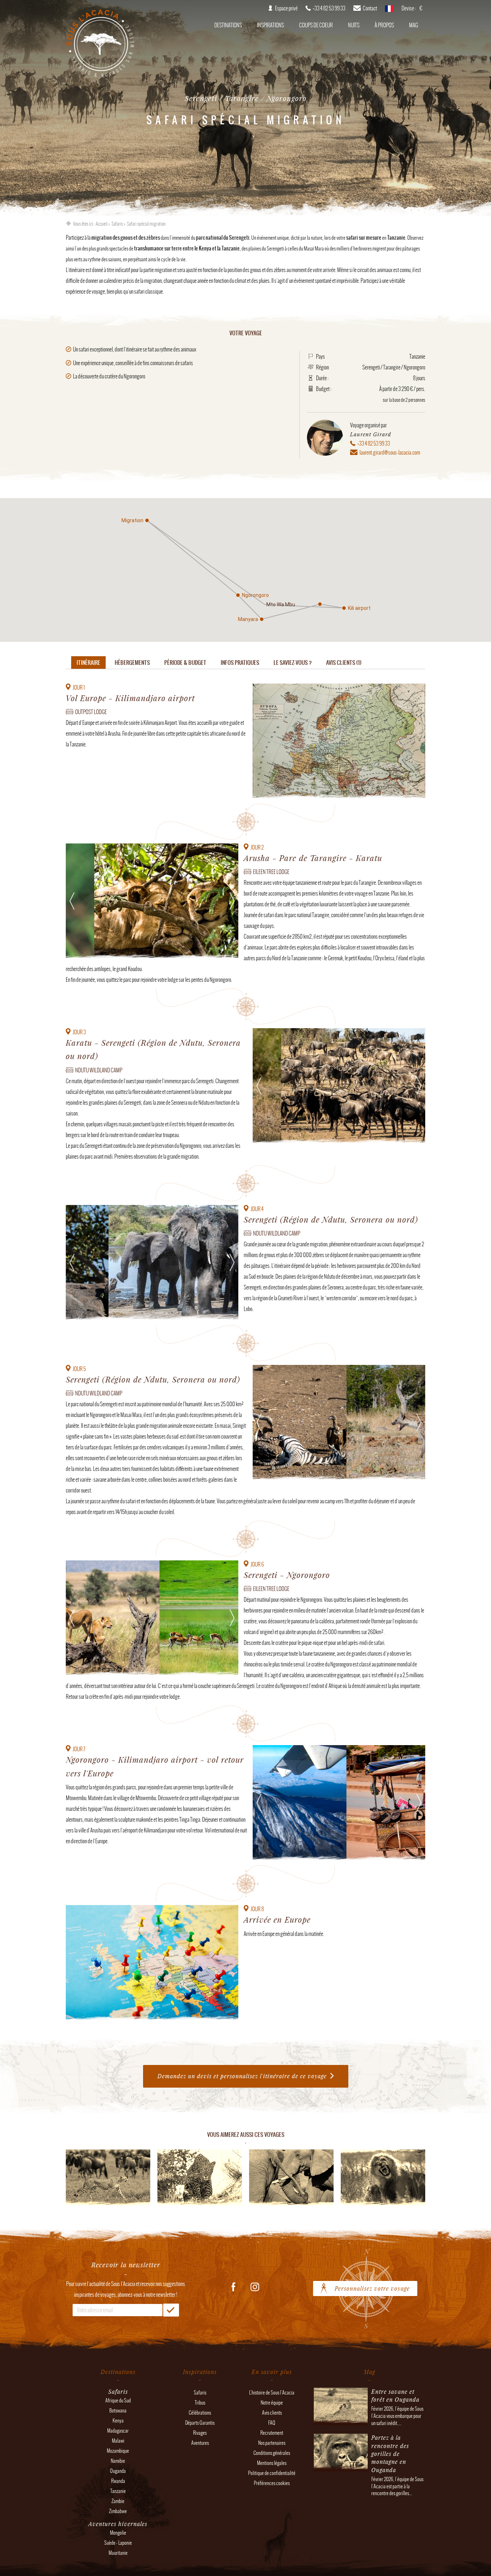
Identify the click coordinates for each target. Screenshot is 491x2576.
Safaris (117, 224)
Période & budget (185, 663)
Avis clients (272, 2413)
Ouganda (118, 2471)
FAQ (272, 2423)
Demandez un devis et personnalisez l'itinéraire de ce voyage (242, 2076)
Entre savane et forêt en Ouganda (395, 2395)
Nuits (354, 25)
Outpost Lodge (91, 712)
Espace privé (286, 8)
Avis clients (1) (344, 663)
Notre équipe (272, 2403)
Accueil (102, 224)
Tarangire (392, 367)
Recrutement (272, 2433)
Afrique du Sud (118, 2400)
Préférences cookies (272, 2483)
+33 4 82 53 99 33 (374, 443)
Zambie (118, 2501)
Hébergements (132, 663)
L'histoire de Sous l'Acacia (272, 2393)
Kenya (118, 2421)
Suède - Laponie (118, 2543)
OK (171, 2310)
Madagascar (118, 2431)
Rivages (200, 2433)
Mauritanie (118, 2553)
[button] (320, 604)
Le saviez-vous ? (293, 663)
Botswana (118, 2411)
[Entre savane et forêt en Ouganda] (341, 2422)
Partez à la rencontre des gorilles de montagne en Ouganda (390, 2454)
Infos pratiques (240, 663)
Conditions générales (272, 2453)
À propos (384, 25)
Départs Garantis (200, 2423)
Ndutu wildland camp (99, 1070)
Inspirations (270, 25)
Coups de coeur (316, 25)
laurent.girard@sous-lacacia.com (390, 452)
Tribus (200, 2403)
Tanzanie (417, 356)
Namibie (118, 2461)
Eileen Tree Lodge (271, 872)
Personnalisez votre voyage (372, 2288)
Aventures (200, 2443)
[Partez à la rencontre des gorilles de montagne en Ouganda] (341, 2468)
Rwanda (118, 2481)
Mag (414, 25)
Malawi (118, 2441)
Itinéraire (88, 663)
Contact (370, 8)
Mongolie (118, 2533)
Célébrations (200, 2413)
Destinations (228, 25)
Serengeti (371, 367)
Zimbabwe (118, 2511)
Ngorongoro (414, 367)
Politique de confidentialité (272, 2473)
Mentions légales (272, 2463)
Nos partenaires (272, 2443)
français (389, 11)
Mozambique (118, 2451)
